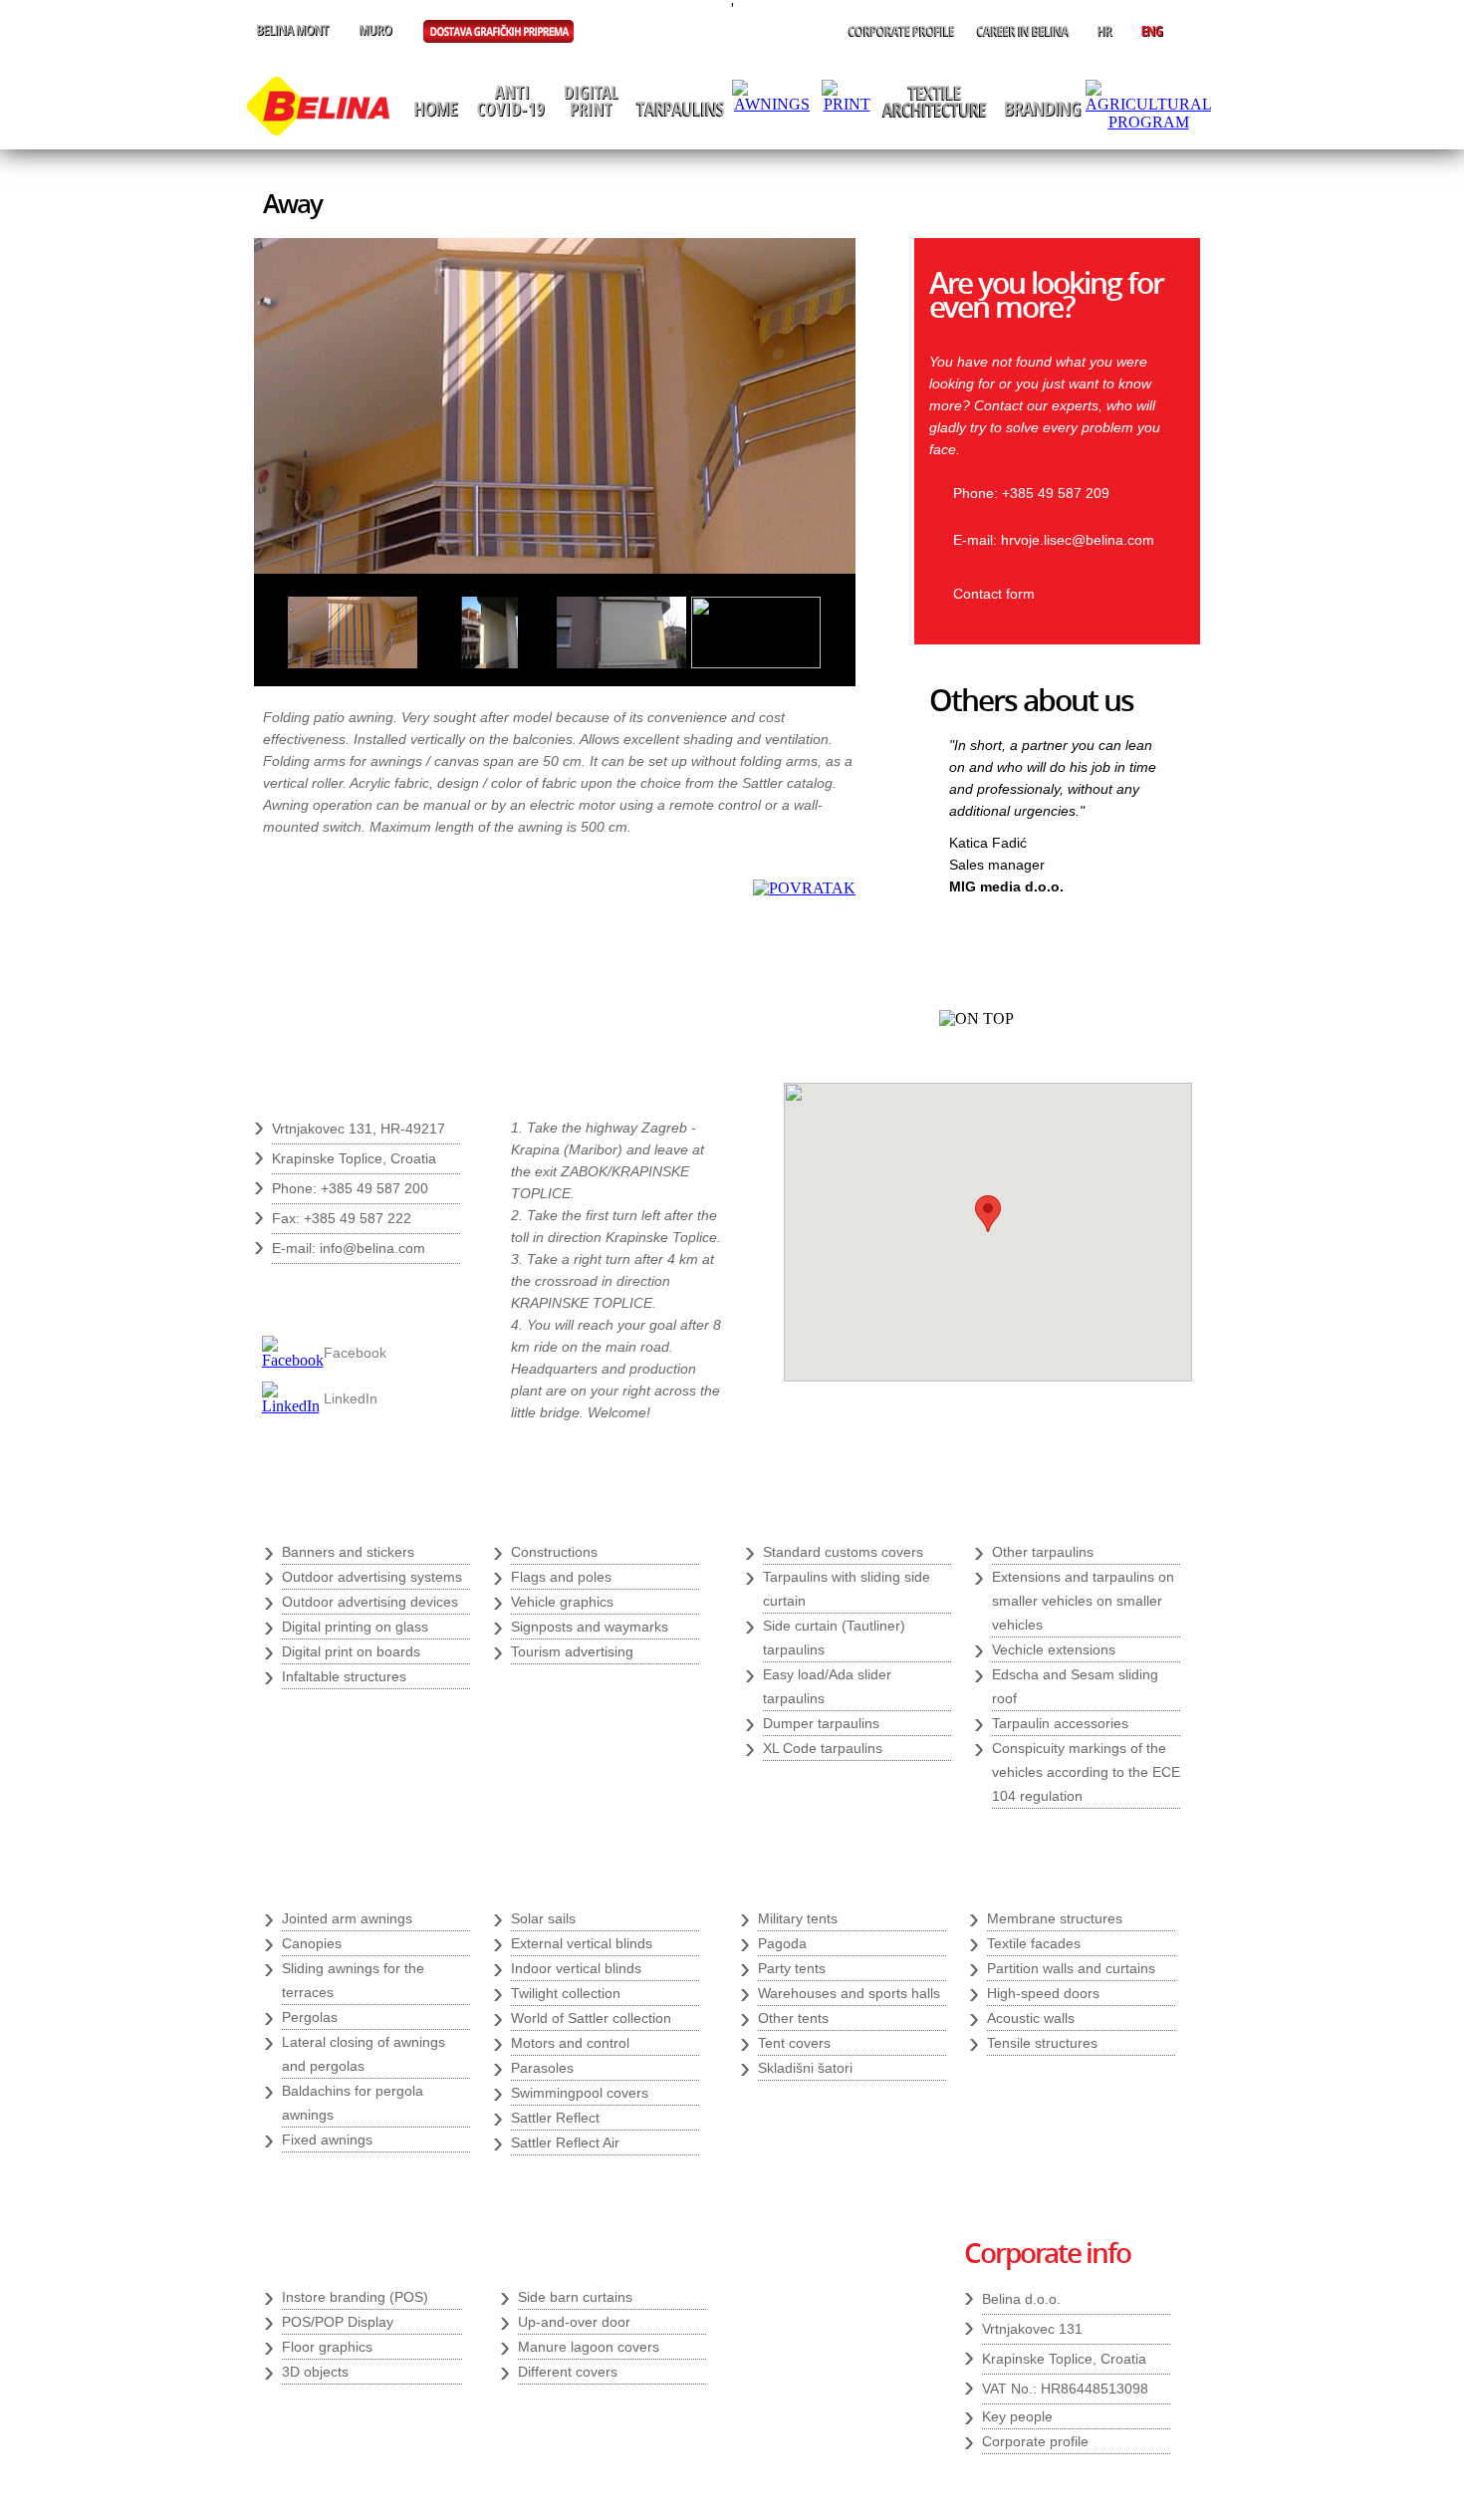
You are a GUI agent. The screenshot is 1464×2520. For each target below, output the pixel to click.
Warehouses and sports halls (849, 1993)
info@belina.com (372, 1248)
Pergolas (310, 2017)
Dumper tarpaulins (821, 1723)
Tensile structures (1042, 2043)
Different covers (568, 2372)
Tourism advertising (572, 1651)
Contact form (994, 594)
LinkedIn (351, 1398)
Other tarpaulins (1043, 1552)
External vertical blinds (582, 1943)
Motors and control (570, 2043)
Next (1142, 935)
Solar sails (543, 1918)
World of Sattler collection (591, 2018)
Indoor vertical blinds (576, 1968)
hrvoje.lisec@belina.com (1078, 540)
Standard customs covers (843, 1552)
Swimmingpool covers (580, 2093)
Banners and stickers (348, 1552)
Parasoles (542, 2068)
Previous (1109, 935)
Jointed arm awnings (347, 1918)
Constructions (554, 1552)
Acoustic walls (1031, 2018)
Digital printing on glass (355, 1627)
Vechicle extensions (1054, 1649)
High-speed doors (1043, 1993)
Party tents (792, 1968)
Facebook (355, 1353)
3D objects (315, 2372)
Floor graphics (327, 2347)
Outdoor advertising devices (370, 1602)
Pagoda (782, 1943)
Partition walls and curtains (1071, 1968)
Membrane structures (1055, 1918)
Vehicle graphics (562, 1602)
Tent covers (794, 2043)
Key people (1017, 2416)
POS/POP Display (338, 2322)
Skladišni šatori (805, 2068)
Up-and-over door (574, 2322)
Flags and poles (561, 1577)
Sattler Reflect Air (565, 2142)
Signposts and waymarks (590, 1627)
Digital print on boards (351, 1651)
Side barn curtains (575, 2297)
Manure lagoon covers (589, 2347)
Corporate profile (1035, 2441)
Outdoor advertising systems (372, 1577)
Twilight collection (566, 1993)
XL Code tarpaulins (823, 1748)
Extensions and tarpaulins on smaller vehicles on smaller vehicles (1083, 1601)
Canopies (312, 1943)
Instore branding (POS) (355, 2297)
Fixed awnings (327, 2140)
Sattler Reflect (555, 2118)
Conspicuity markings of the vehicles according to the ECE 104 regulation (1086, 1772)
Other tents (793, 2018)
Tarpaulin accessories (1060, 1723)
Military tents (798, 1918)
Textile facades (1034, 1943)
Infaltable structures (344, 1676)
